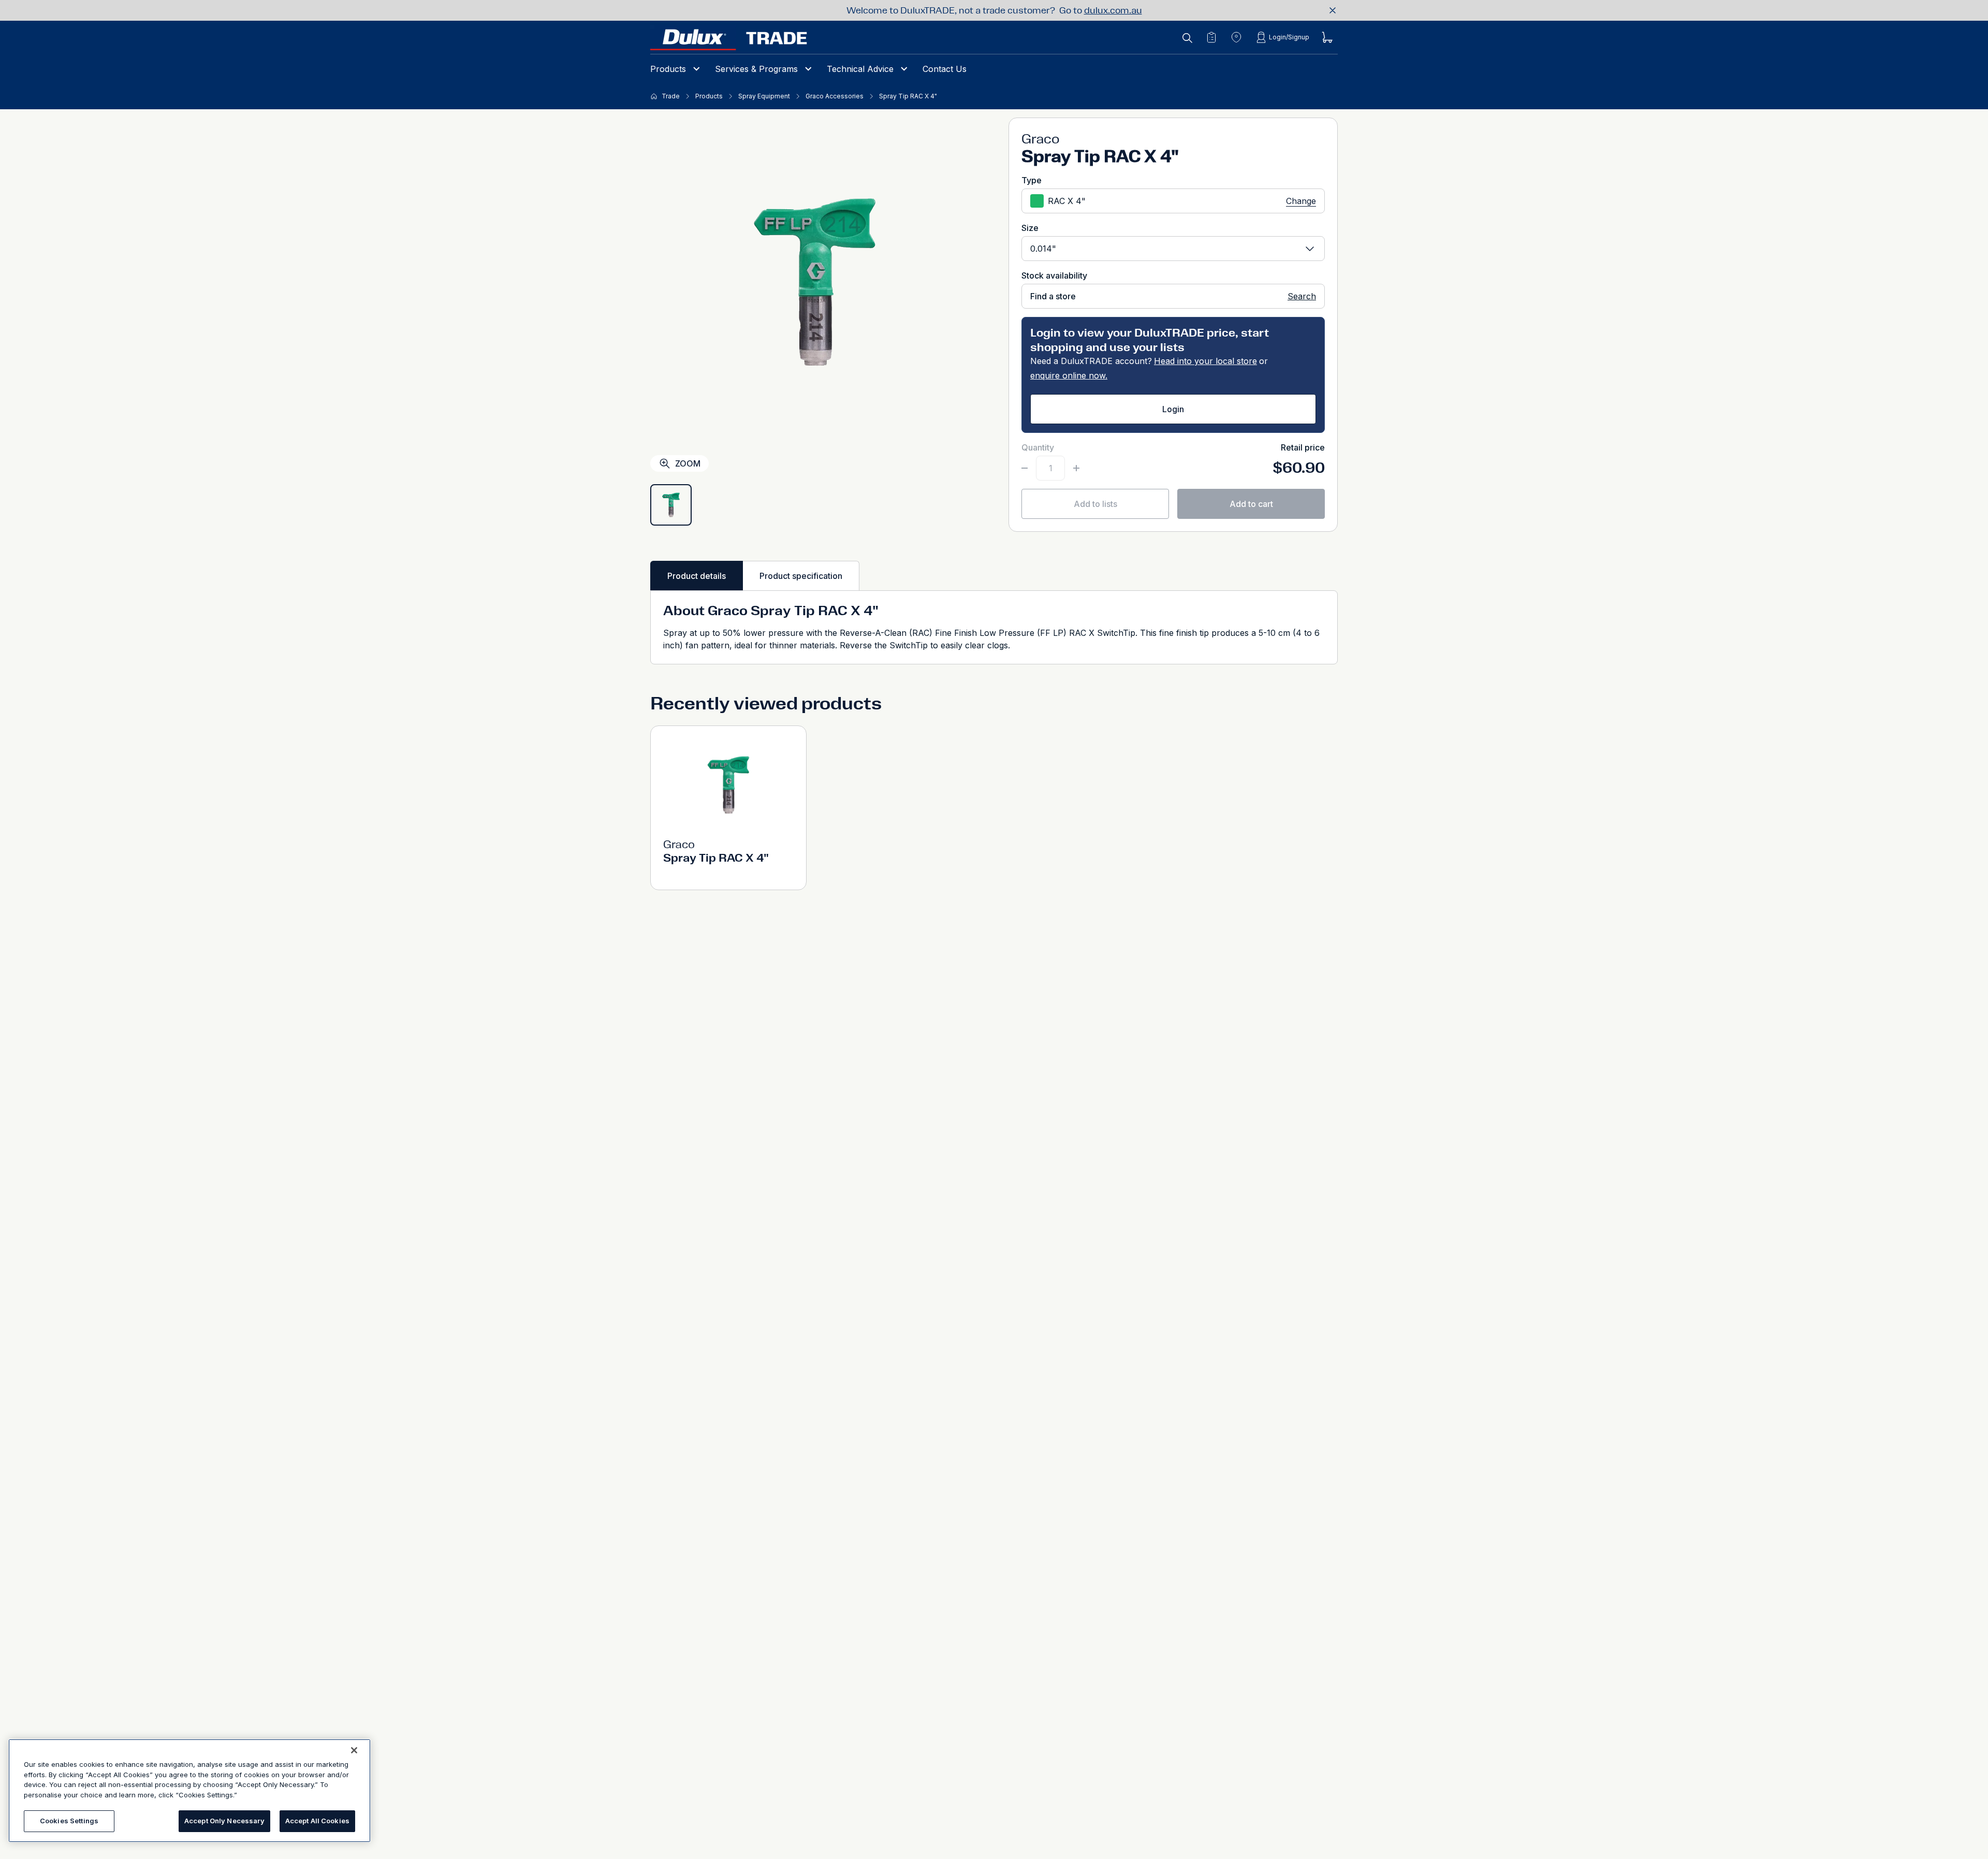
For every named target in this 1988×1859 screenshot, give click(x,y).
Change (1301, 201)
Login (1173, 409)
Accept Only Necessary (224, 1821)
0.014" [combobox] (1043, 249)
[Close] (354, 1750)
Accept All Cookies (317, 1821)
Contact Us (945, 69)
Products (668, 69)
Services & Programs (756, 69)
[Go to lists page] (1211, 37)
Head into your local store (1205, 361)
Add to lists (1095, 504)
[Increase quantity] (1076, 468)
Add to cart (1251, 504)
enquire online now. (1069, 375)
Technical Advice (860, 69)
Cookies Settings (69, 1821)
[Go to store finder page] (1236, 37)
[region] (189, 1791)
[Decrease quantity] (1025, 468)
